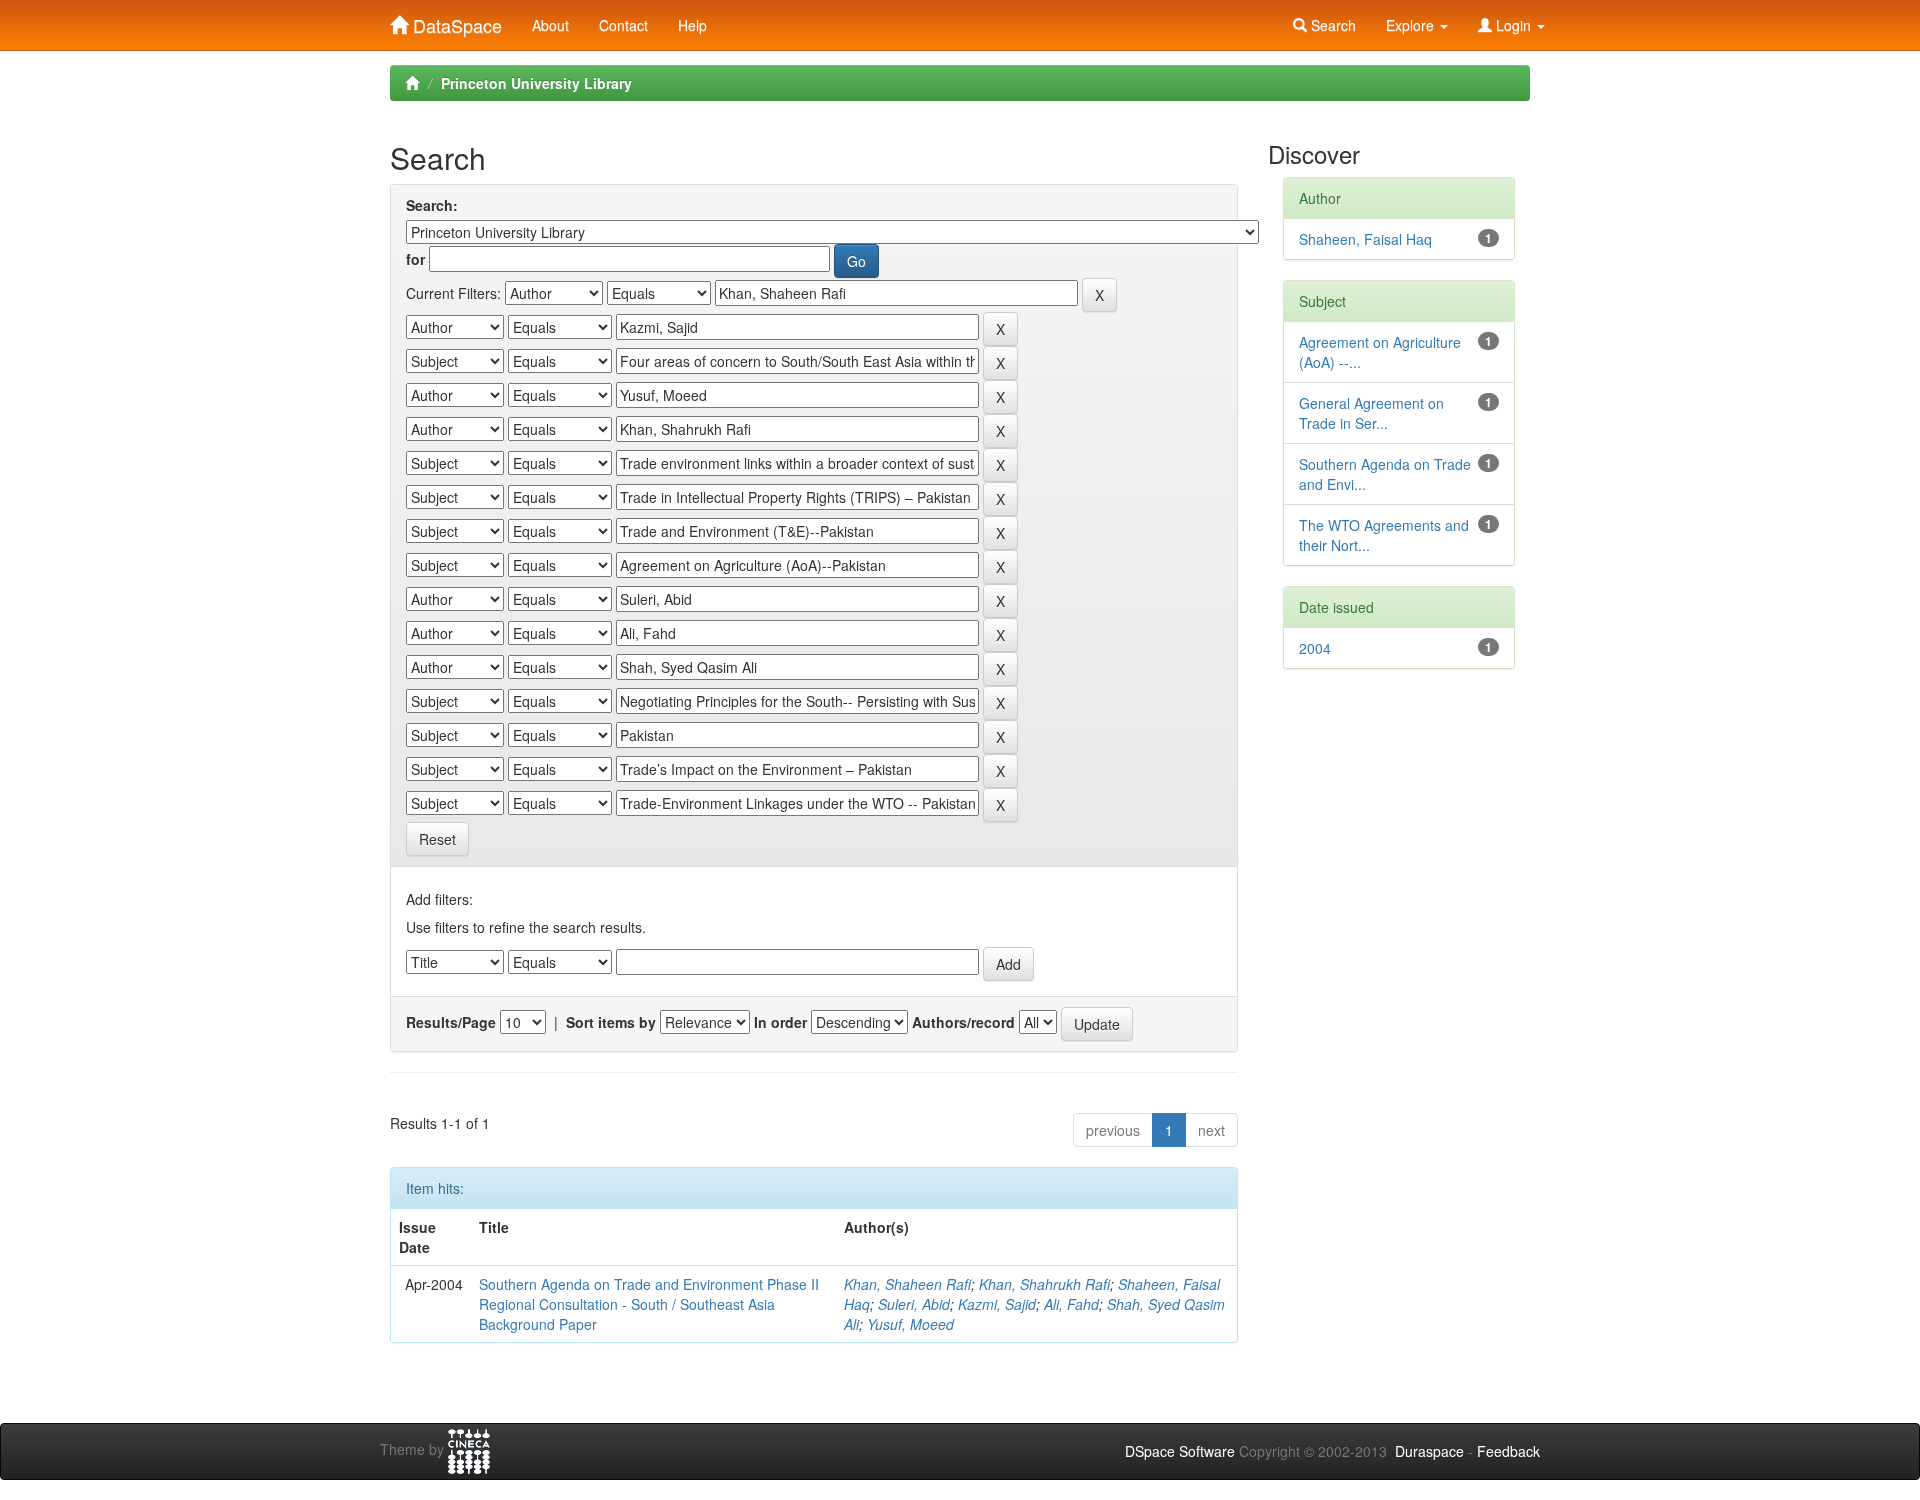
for (415, 259)
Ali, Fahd (1071, 1304)
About (550, 25)
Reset (437, 839)
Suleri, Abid (914, 1304)
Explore (1412, 25)
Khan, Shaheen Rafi (907, 1284)
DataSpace (455, 21)
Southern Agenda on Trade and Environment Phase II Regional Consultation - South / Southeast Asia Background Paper (649, 1304)
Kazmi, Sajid (997, 1304)
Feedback (1508, 1451)
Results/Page (451, 1022)
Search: (432, 205)
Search (1331, 25)
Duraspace (1429, 1451)
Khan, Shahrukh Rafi (1044, 1284)
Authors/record (963, 1022)
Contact (623, 25)
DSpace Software (1180, 1451)
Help (692, 25)
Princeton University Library (536, 83)
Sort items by (611, 1022)
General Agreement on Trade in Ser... (1371, 413)
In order (780, 1022)
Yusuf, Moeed (910, 1324)
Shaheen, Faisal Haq (1365, 239)
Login (1513, 25)
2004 (1315, 648)
